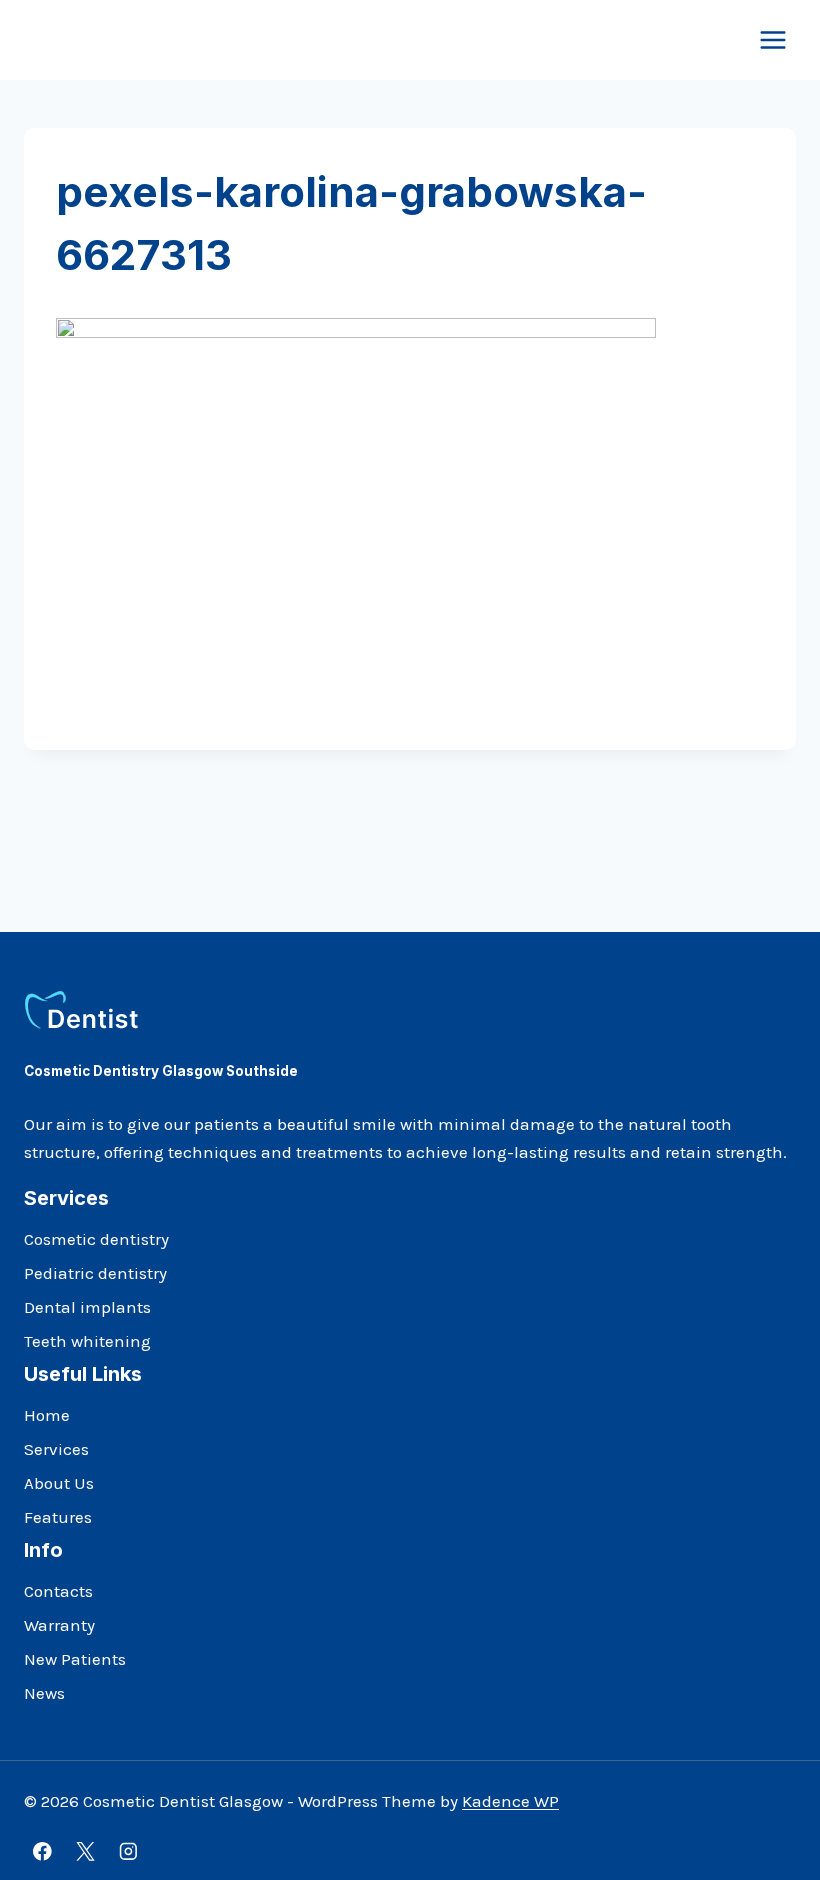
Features (58, 1517)
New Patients (75, 1659)
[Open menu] (772, 39)
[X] (85, 1851)
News (44, 1693)
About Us (59, 1483)
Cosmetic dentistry (96, 1239)
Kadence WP (510, 1801)
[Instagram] (128, 1851)
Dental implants (87, 1307)
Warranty (59, 1625)
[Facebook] (42, 1851)
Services (56, 1449)
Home (47, 1415)
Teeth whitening (87, 1341)
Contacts (58, 1591)
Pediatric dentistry (95, 1273)
